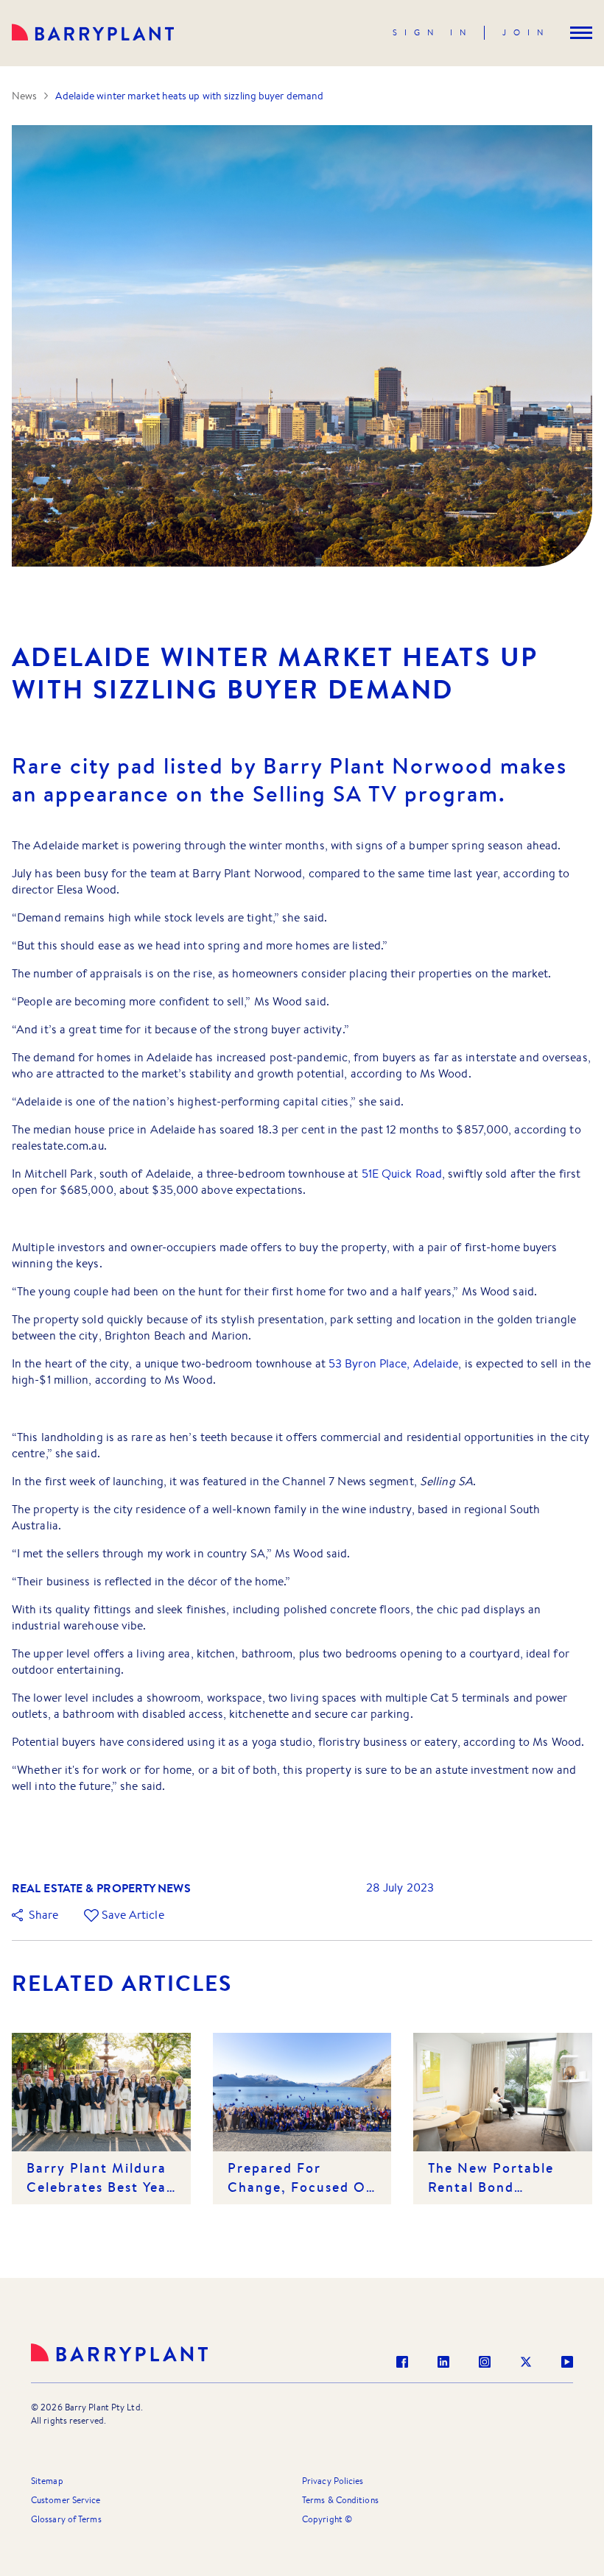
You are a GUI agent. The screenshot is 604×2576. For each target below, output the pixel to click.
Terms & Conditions (340, 2500)
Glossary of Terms (66, 2519)
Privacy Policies (333, 2481)
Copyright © (327, 2519)
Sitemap (47, 2481)
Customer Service (66, 2500)
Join (526, 32)
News (24, 96)
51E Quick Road (402, 1174)
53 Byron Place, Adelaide (393, 1363)
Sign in (433, 32)
